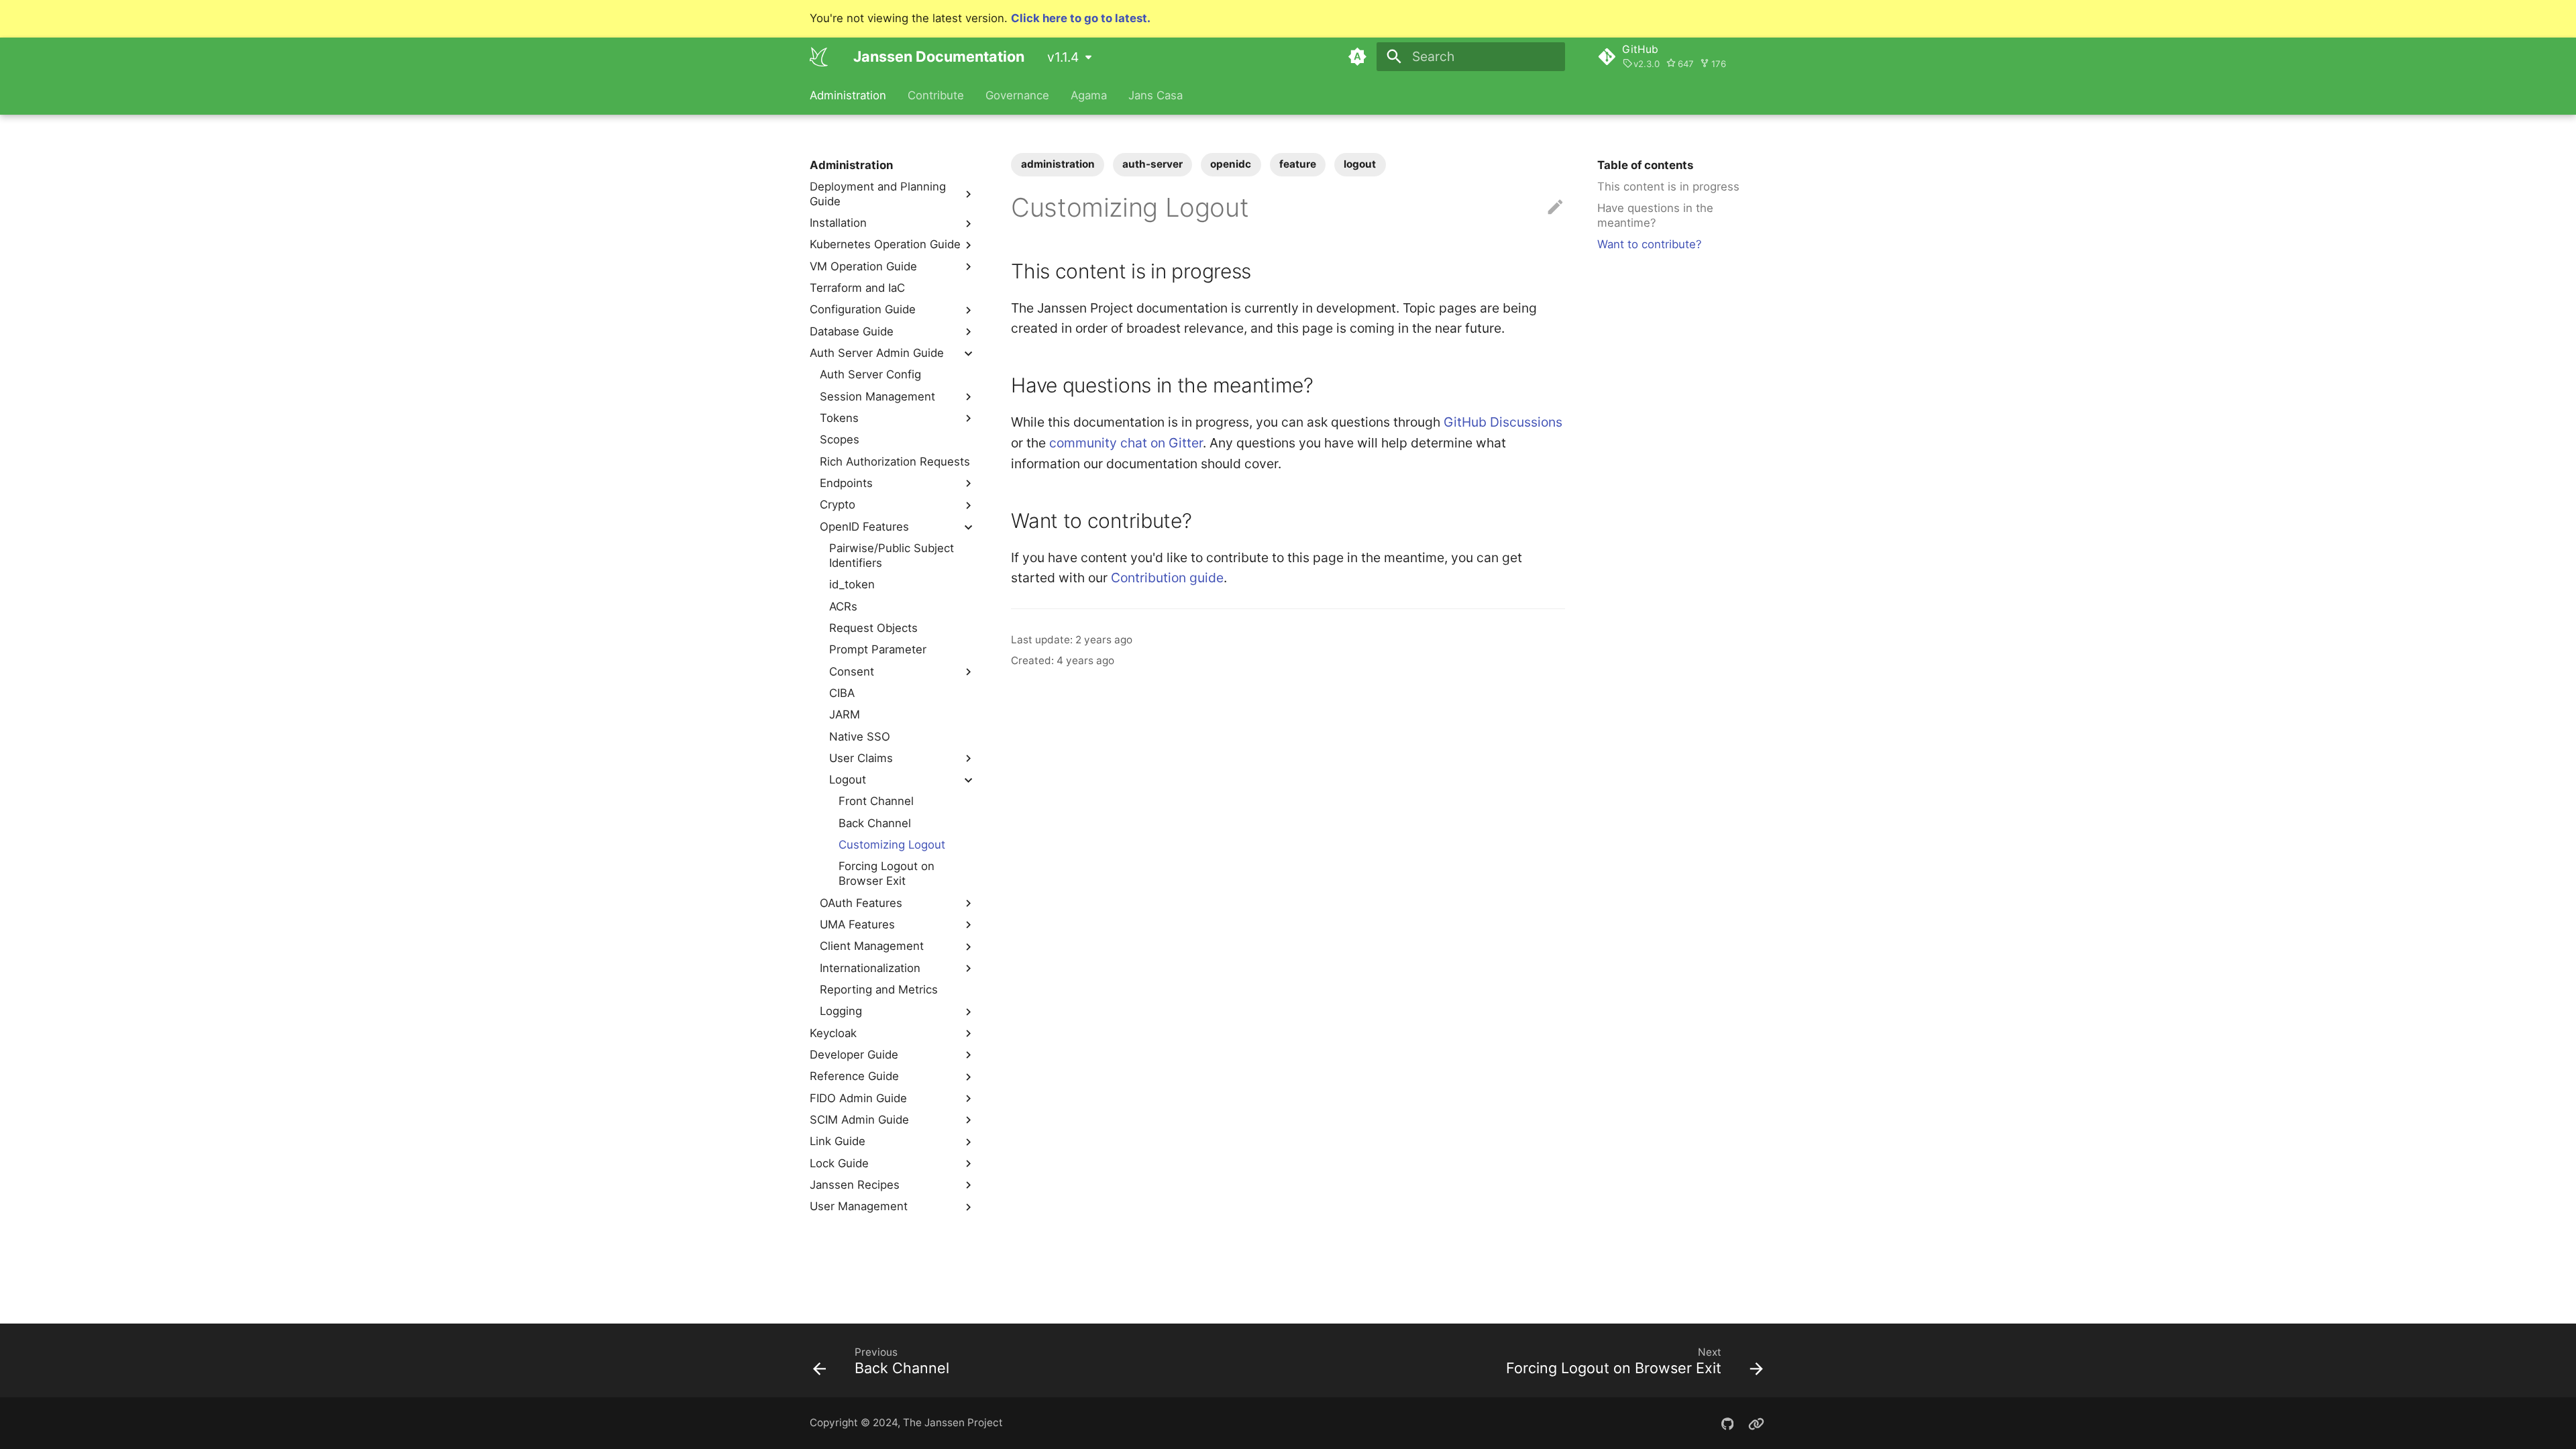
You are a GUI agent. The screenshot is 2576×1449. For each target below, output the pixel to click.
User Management (859, 1206)
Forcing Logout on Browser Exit (887, 873)
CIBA (842, 693)
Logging (841, 1011)
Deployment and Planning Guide (878, 194)
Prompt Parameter (878, 649)
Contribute (936, 95)
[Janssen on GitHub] (1727, 1423)
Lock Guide (839, 1163)
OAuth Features (861, 903)
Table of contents (1645, 165)
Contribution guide (1167, 578)
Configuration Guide (863, 309)
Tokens (839, 418)
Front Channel (876, 801)
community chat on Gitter (1126, 443)
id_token (852, 584)
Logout (848, 780)
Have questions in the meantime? (1655, 215)
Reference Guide (854, 1076)
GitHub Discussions (1503, 422)
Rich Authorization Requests (895, 462)
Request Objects (873, 628)
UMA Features (857, 924)
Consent (852, 672)
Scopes (840, 439)
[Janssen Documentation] (819, 56)
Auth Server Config (870, 374)
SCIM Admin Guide (859, 1120)
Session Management (877, 396)
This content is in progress (1668, 186)
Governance (1017, 95)
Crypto (838, 504)
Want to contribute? (1650, 244)
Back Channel (875, 823)
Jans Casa (1155, 95)
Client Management (872, 946)
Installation (838, 223)
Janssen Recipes (855, 1185)
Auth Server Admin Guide (877, 353)
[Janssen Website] (1756, 1423)
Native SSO (860, 737)
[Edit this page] (1555, 208)
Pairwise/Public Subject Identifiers (892, 555)
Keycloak (833, 1033)
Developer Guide (854, 1055)
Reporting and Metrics (879, 989)
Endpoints (846, 483)
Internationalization (870, 968)
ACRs (843, 606)
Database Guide (852, 331)
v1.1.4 (1063, 57)
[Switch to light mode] (1357, 56)
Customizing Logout (892, 845)
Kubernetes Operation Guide (885, 244)
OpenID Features (864, 527)
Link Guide (838, 1141)
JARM (845, 714)
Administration (848, 95)
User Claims (861, 758)
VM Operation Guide (863, 266)
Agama (1089, 95)
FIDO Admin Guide (858, 1098)
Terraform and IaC (857, 288)
